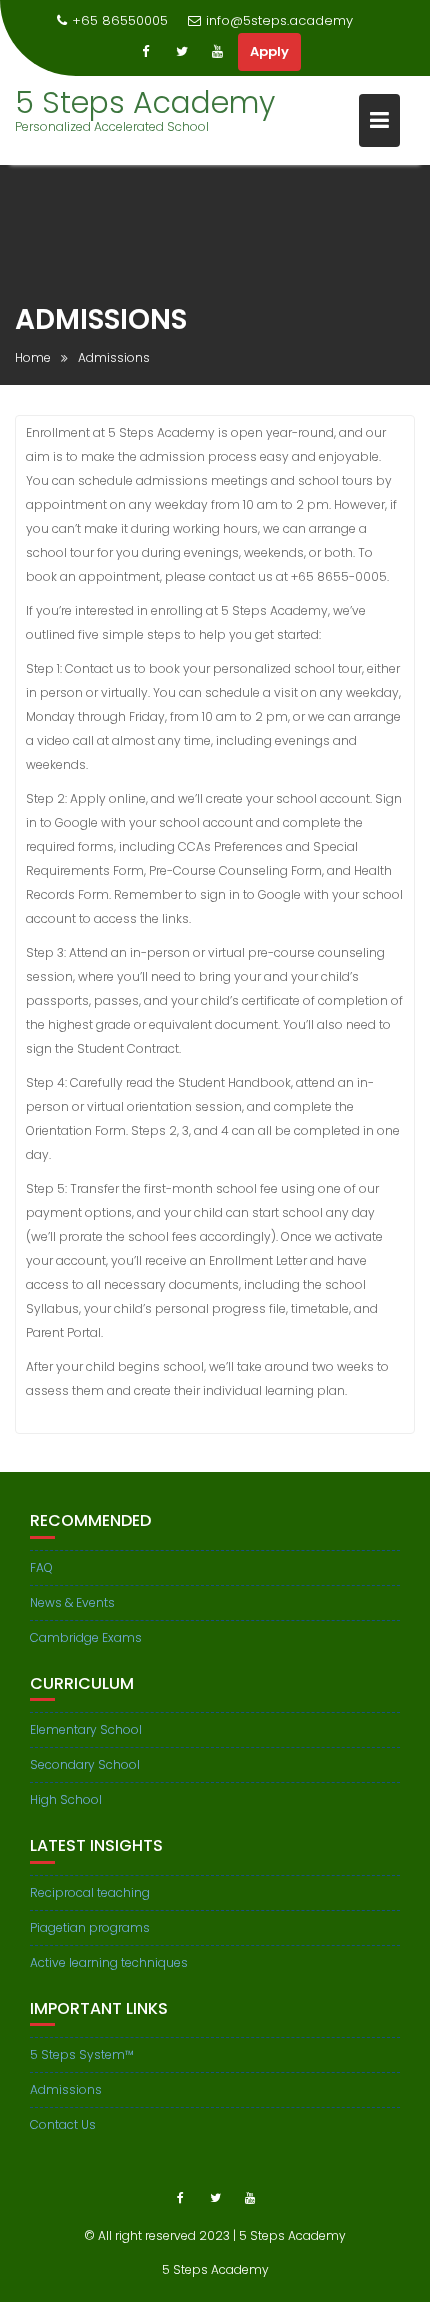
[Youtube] (218, 52)
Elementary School (86, 1729)
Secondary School (85, 1764)
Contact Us (63, 2124)
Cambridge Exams (86, 1637)
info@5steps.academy (279, 20)
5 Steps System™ (82, 2054)
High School (66, 1799)
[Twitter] (182, 52)
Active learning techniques (109, 1962)
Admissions (66, 2089)
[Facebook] (146, 52)
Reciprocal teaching (90, 1892)
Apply (269, 51)
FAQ (41, 1567)
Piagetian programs (90, 1927)
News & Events (72, 1602)
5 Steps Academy (145, 102)
